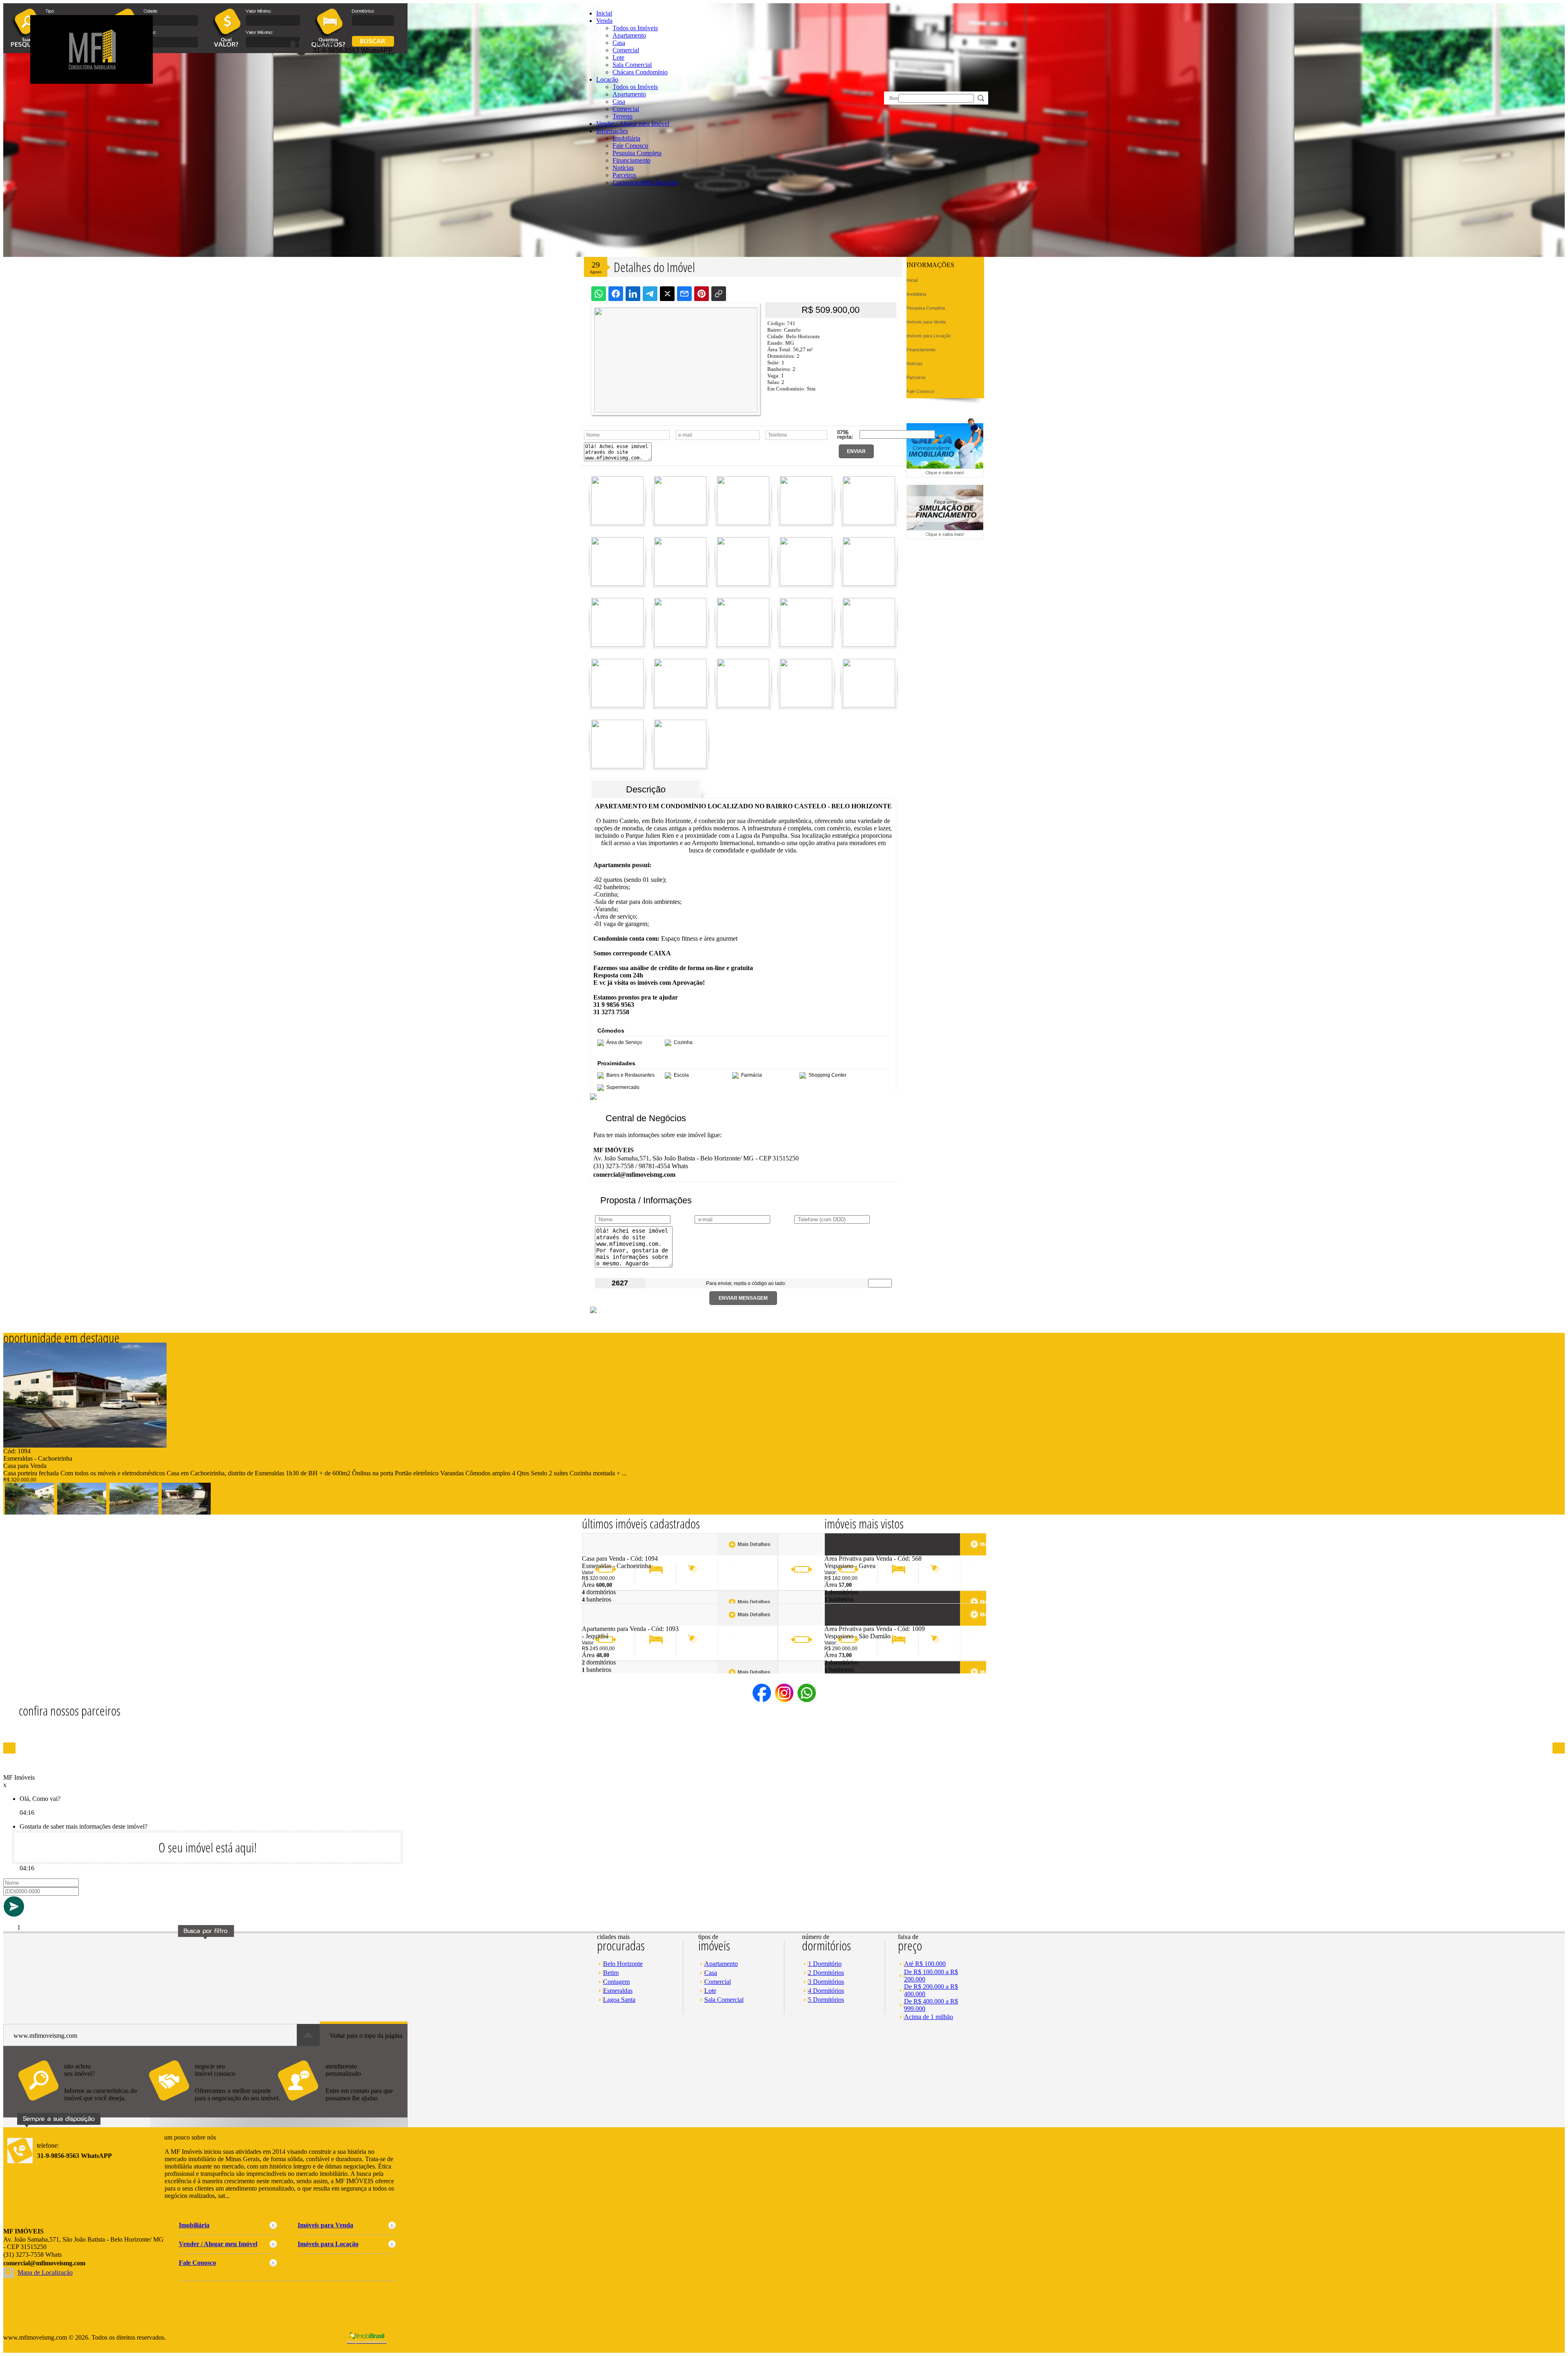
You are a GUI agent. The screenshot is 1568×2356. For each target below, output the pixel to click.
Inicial (604, 13)
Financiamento (631, 160)
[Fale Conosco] (83, 2105)
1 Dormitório (825, 1964)
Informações (612, 131)
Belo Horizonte (623, 1964)
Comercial (626, 50)
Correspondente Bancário (645, 182)
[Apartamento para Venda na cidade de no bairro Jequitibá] (612, 1623)
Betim (611, 1973)
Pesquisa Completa (637, 153)
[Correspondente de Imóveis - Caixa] (945, 475)
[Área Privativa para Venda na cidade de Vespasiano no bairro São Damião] (854, 1623)
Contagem (616, 1982)
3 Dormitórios (826, 1982)
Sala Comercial (632, 65)
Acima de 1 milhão (929, 2017)
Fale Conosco (630, 146)
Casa (619, 43)
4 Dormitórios (826, 1991)
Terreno (623, 116)
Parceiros (624, 175)
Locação (607, 79)
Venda (604, 21)
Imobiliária (626, 138)
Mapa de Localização (45, 2272)
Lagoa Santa (619, 2000)
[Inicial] (91, 81)
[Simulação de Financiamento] (945, 537)
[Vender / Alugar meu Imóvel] (214, 2105)
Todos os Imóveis (635, 28)
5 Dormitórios (826, 2000)
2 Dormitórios (826, 1973)
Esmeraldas (618, 1991)
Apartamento (629, 35)
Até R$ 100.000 (925, 1964)
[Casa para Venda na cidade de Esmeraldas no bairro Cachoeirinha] (85, 1445)
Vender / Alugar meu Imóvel (633, 124)
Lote (618, 57)
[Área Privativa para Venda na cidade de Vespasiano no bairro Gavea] (854, 1553)
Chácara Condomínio (640, 72)
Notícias (623, 168)
